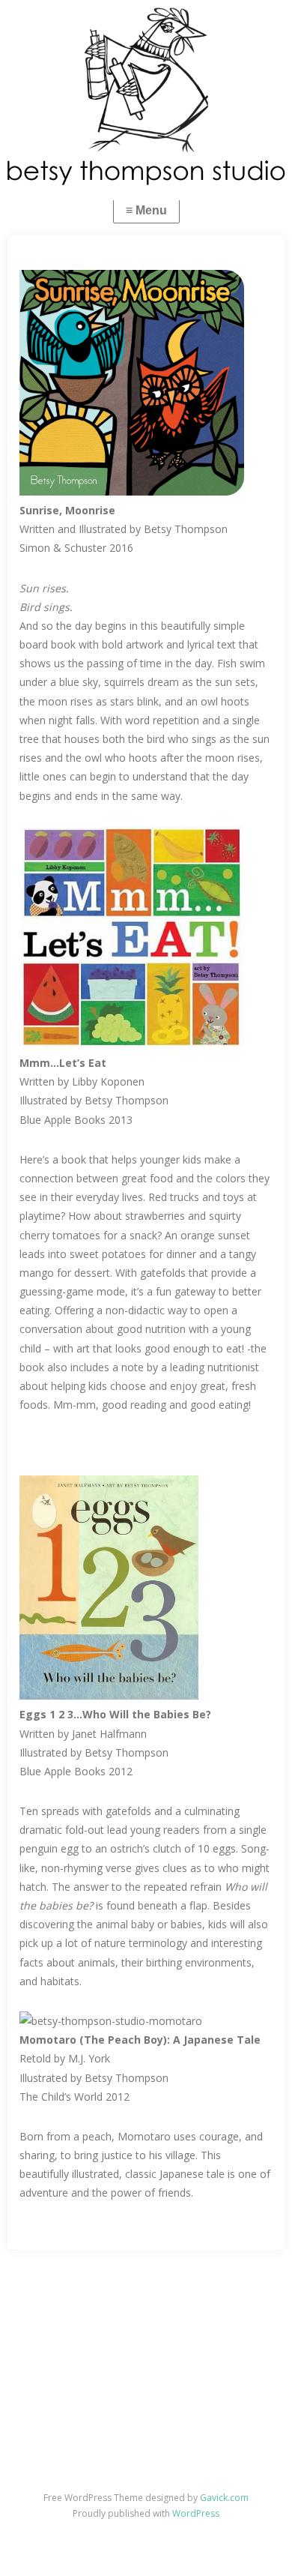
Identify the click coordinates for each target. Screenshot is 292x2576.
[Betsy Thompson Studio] (146, 96)
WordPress (196, 2513)
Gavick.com (224, 2498)
